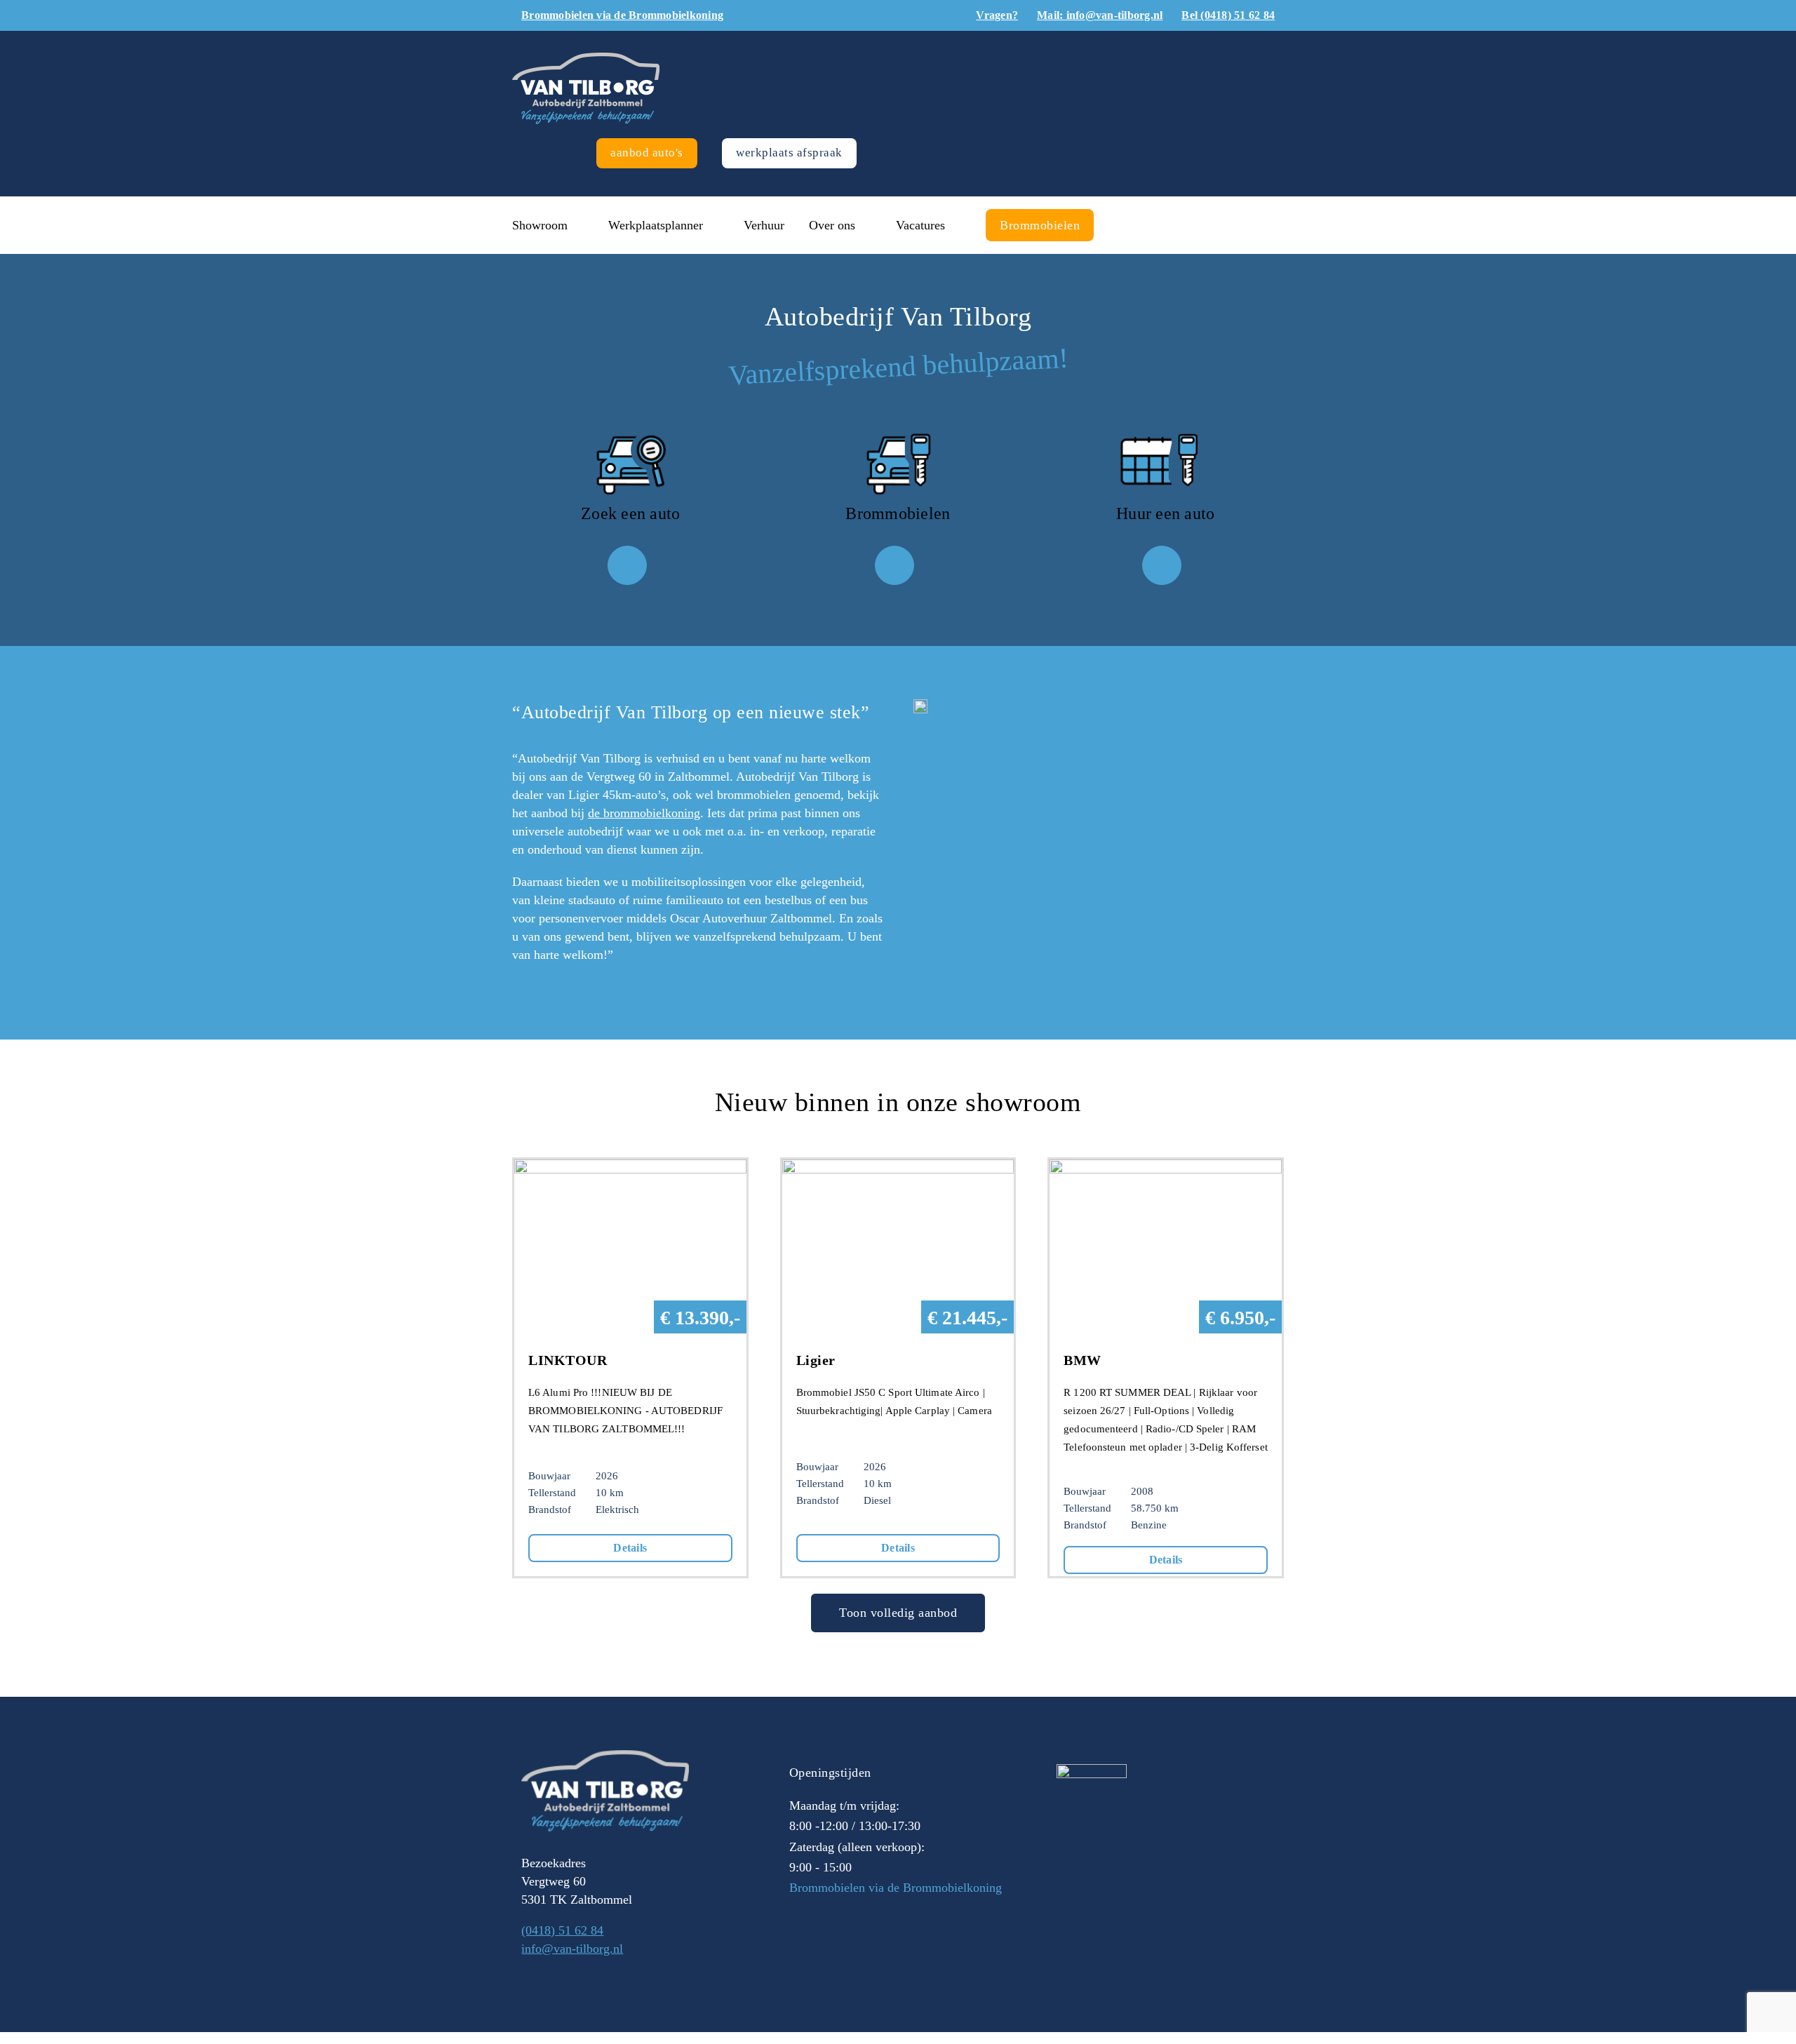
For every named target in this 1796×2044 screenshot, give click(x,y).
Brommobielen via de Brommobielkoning (896, 1888)
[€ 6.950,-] (1166, 1169)
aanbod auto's (647, 153)
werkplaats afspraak (789, 153)
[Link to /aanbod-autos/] (627, 565)
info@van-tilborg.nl (572, 1949)
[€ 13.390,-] (630, 1169)
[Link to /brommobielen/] (894, 565)
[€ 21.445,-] (898, 1169)
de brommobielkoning (644, 813)
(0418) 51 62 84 (562, 1930)
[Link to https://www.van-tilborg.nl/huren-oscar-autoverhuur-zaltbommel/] (1162, 565)
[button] (1123, 225)
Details (630, 1548)
